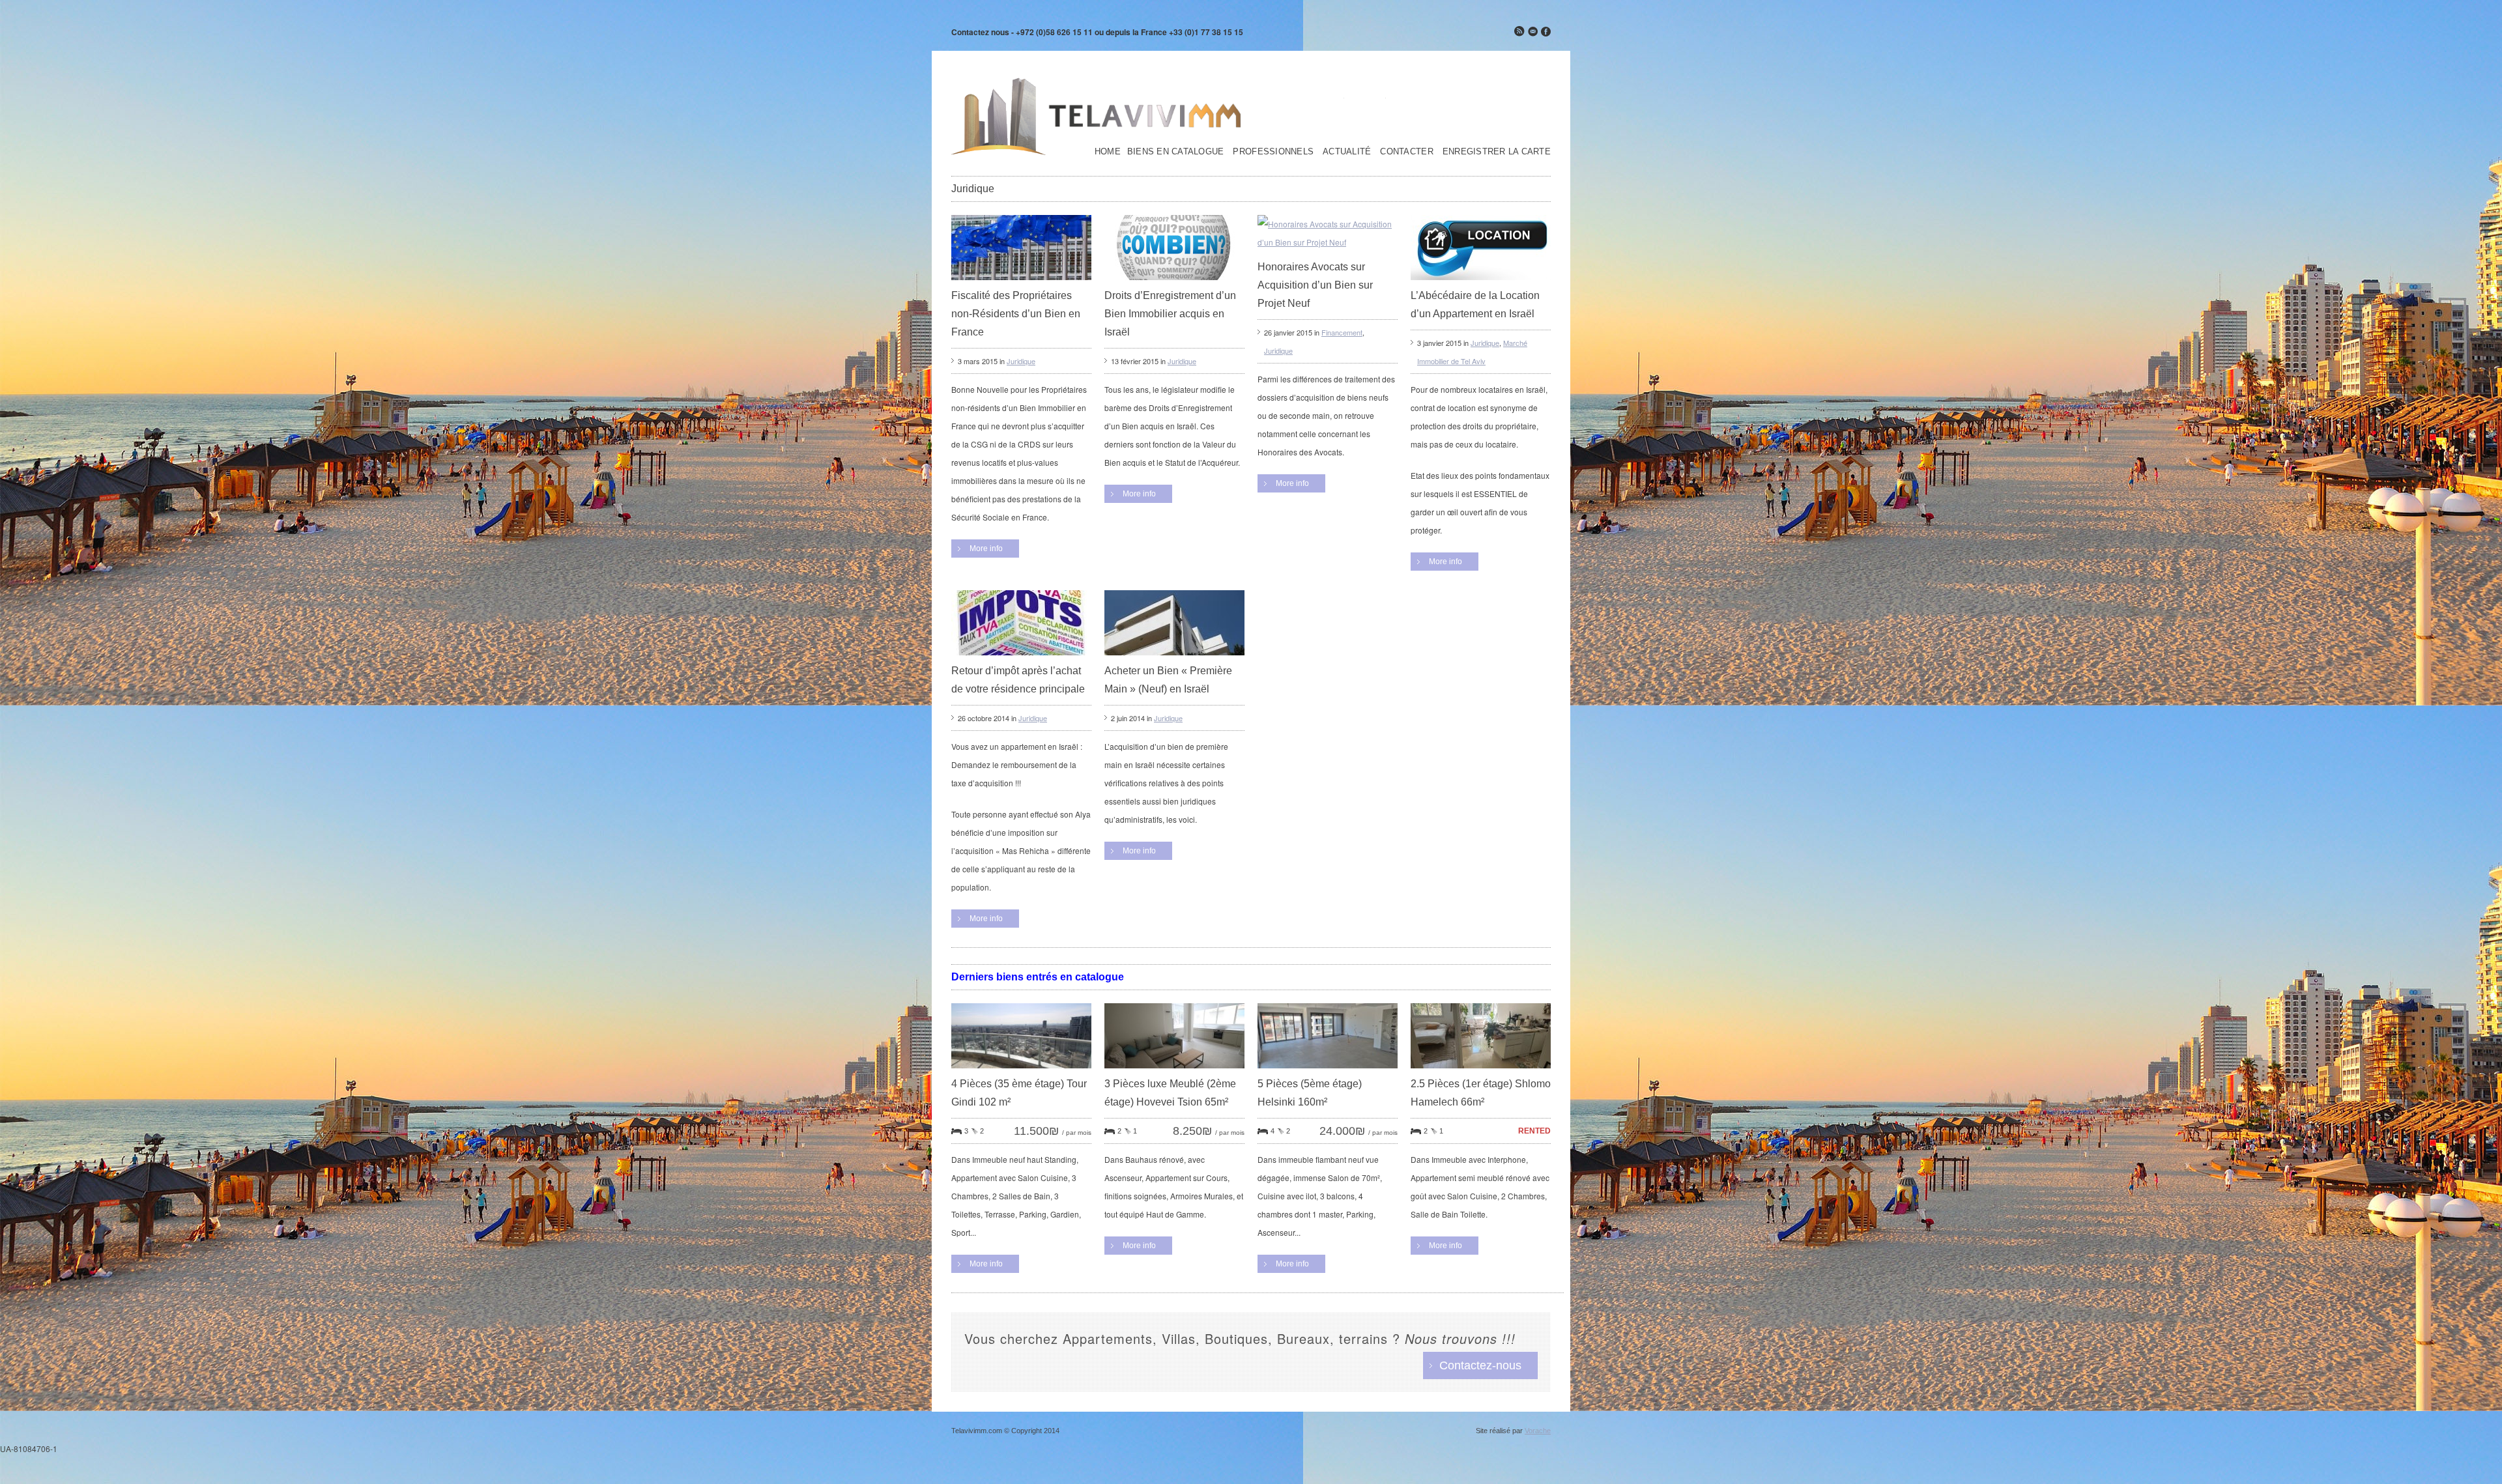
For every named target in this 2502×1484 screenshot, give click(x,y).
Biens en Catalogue (1176, 152)
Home (1108, 152)
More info (986, 549)
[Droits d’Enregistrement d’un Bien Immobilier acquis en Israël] (1174, 283)
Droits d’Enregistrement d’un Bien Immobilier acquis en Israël (1170, 314)
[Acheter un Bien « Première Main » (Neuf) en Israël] (1174, 658)
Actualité (1347, 152)
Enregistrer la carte (1497, 152)
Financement (1342, 332)
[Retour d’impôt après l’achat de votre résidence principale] (1021, 658)
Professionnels (1273, 152)
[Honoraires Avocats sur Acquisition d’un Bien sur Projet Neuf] (1328, 242)
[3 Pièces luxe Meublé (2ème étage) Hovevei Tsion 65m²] (1174, 1071)
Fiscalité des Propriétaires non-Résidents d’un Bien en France (1016, 314)
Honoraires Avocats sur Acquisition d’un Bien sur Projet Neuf (1315, 285)
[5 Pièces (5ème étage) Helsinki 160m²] (1328, 1071)
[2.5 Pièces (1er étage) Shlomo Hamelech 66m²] (1481, 1071)
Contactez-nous (1480, 1365)
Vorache (1538, 1431)
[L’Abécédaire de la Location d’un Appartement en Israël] (1481, 283)
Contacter (1406, 152)
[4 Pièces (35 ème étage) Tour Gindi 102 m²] (1021, 1071)
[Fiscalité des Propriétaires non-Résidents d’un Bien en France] (1021, 283)
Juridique (1021, 361)
